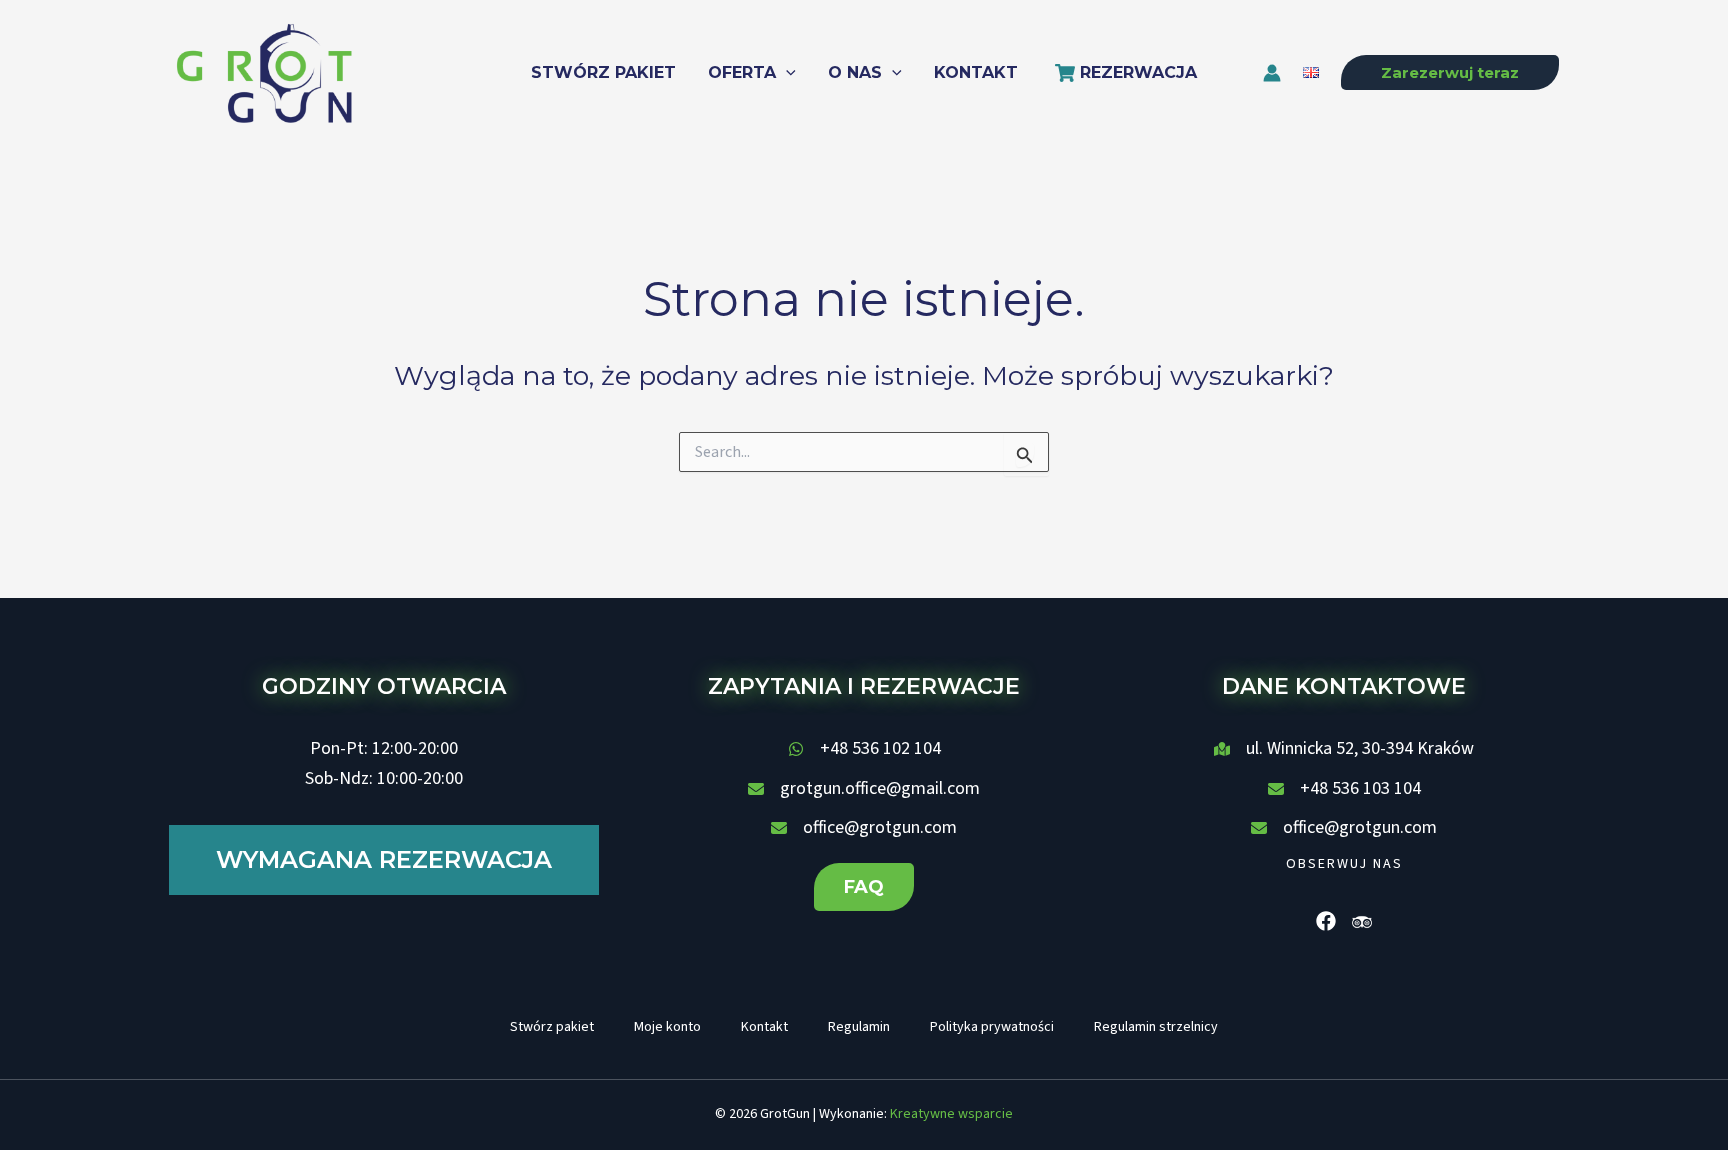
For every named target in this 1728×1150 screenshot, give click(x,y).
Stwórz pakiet (552, 1027)
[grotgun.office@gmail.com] (864, 789)
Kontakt (764, 1027)
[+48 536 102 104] (864, 749)
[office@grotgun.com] (864, 828)
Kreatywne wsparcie (951, 1114)
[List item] (1326, 921)
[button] (786, 73)
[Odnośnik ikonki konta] (1272, 73)
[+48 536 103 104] (1344, 789)
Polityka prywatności (992, 1027)
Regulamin (859, 1027)
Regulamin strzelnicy (1156, 1027)
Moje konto (667, 1027)
